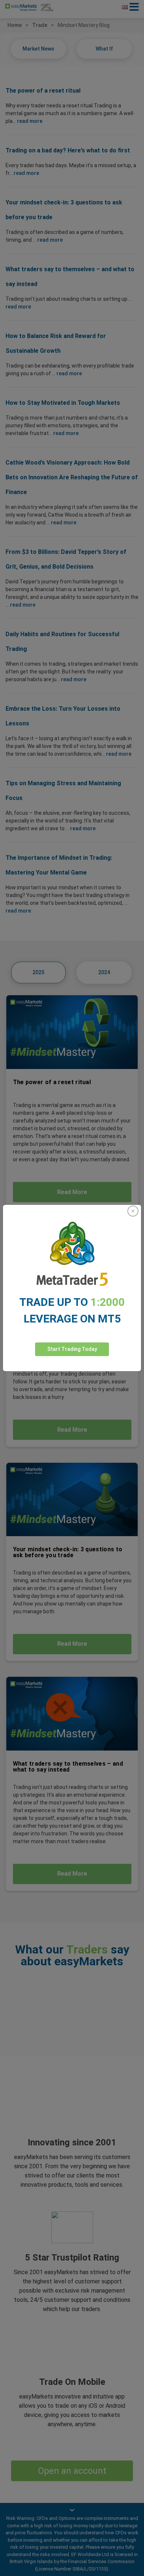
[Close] (133, 1211)
